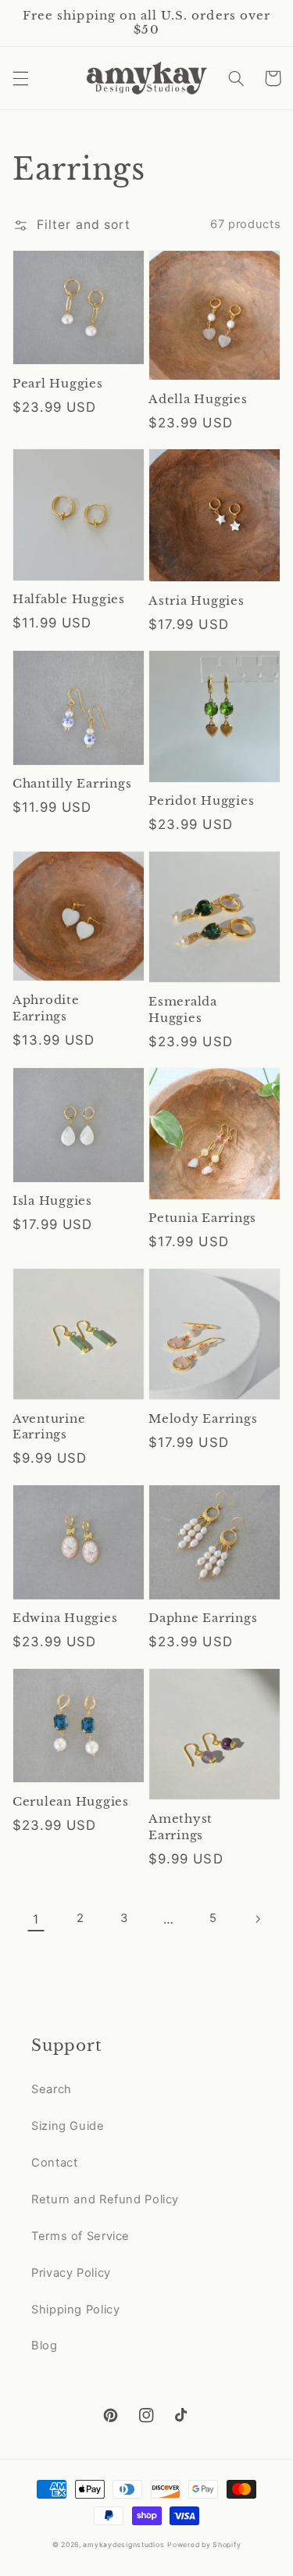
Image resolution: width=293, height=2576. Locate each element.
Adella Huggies (198, 399)
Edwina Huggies (65, 1618)
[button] (20, 78)
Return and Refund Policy (105, 2199)
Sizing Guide (68, 2126)
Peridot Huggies (201, 800)
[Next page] (257, 1919)
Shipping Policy (75, 2310)
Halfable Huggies (69, 599)
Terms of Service (80, 2236)
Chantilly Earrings (72, 783)
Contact (54, 2163)
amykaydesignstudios (123, 2545)
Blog (45, 2346)
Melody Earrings (203, 1418)
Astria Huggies (197, 600)
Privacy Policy (71, 2273)
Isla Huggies (52, 1200)
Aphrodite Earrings (46, 1008)
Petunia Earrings (202, 1218)
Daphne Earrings (203, 1618)
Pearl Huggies (58, 383)
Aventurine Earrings (49, 1427)
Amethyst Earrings (180, 1827)
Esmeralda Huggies (183, 1009)
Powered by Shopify (204, 2545)
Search (52, 2089)
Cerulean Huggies (71, 1801)
